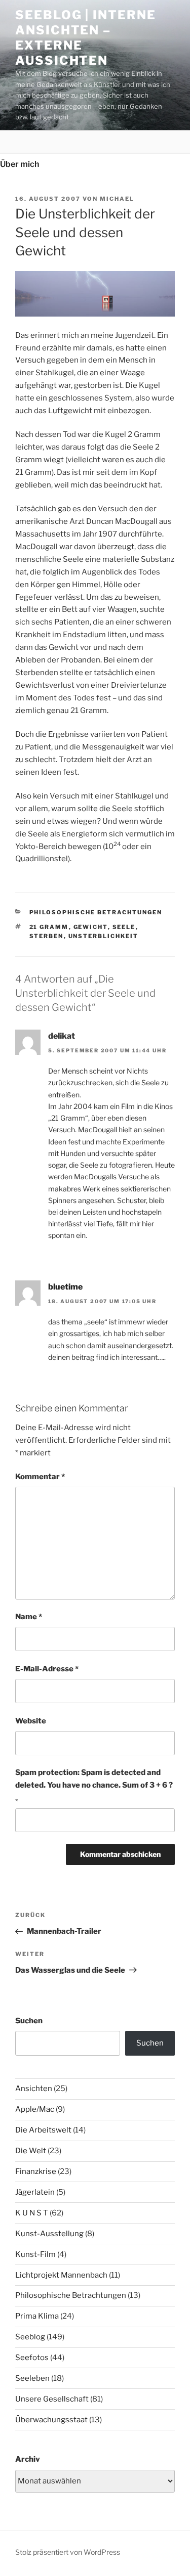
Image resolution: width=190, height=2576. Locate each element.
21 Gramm (49, 927)
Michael (117, 199)
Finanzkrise (36, 2171)
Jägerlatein (35, 2192)
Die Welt (31, 2151)
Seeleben (32, 2378)
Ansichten (34, 2089)
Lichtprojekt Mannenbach (61, 2275)
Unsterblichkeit (104, 936)
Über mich (20, 164)
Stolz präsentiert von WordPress (68, 2552)
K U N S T (32, 2213)
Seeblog (30, 2337)
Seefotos (32, 2358)
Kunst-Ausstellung (49, 2234)
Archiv (28, 2459)
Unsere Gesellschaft (52, 2399)
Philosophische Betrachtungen (96, 912)
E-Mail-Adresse (47, 1669)
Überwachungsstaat (51, 2420)
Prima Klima (37, 2316)
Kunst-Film (35, 2254)
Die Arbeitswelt (43, 2130)
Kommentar (40, 1477)
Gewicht (91, 927)
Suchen (29, 2021)
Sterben (47, 936)
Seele (124, 927)
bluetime (65, 1287)
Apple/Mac (35, 2109)
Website (31, 1721)
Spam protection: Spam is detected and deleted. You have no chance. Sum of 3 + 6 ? (94, 1779)
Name (29, 1617)
